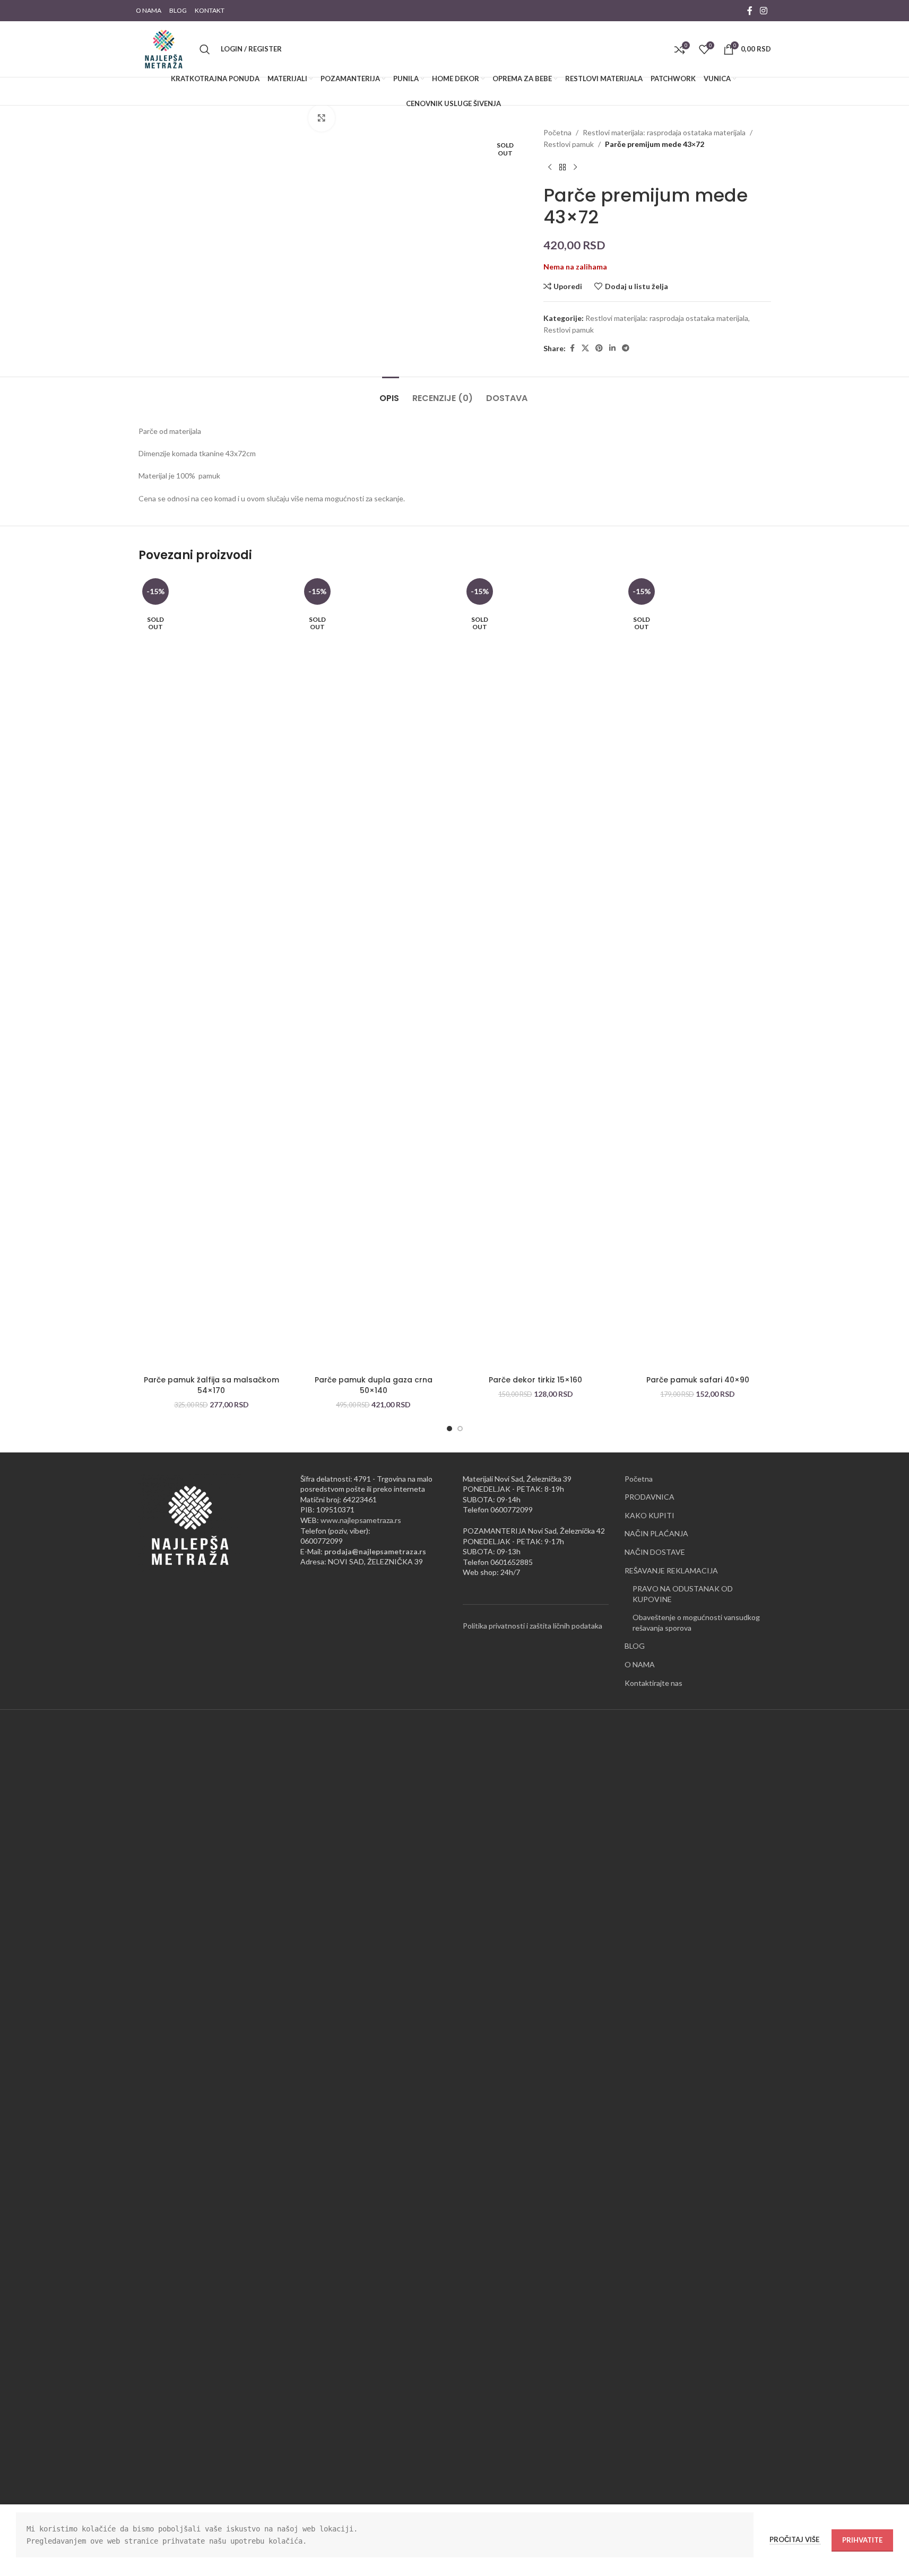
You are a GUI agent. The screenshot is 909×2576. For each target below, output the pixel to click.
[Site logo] (164, 48)
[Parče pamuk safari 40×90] (698, 972)
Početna (557, 132)
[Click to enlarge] (322, 118)
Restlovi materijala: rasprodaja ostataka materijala (664, 132)
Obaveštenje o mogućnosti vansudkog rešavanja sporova (696, 1622)
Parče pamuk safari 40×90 (698, 1380)
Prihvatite (862, 2540)
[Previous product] (550, 168)
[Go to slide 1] (449, 1429)
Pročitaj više (795, 2539)
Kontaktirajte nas (653, 1683)
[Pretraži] (205, 49)
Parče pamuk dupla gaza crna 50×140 (374, 1385)
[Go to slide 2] (460, 1429)
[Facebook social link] (750, 11)
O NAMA (640, 1664)
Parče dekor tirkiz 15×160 (535, 1380)
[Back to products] (562, 168)
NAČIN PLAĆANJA (656, 1533)
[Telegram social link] (626, 348)
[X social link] (585, 348)
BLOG (635, 1646)
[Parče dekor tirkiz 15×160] (536, 972)
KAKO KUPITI (650, 1515)
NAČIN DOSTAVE (655, 1552)
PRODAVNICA (650, 1497)
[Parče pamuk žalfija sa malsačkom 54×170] (212, 972)
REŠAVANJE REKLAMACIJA (671, 1570)
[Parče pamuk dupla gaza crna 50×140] (374, 972)
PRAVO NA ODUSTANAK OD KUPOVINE (683, 1594)
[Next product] (575, 168)
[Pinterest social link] (599, 348)
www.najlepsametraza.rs (361, 1520)
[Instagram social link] (763, 11)
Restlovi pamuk (569, 144)
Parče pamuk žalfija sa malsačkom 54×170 (211, 1385)
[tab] (391, 393)
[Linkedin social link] (612, 348)
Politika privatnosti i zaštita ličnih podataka (533, 1626)
